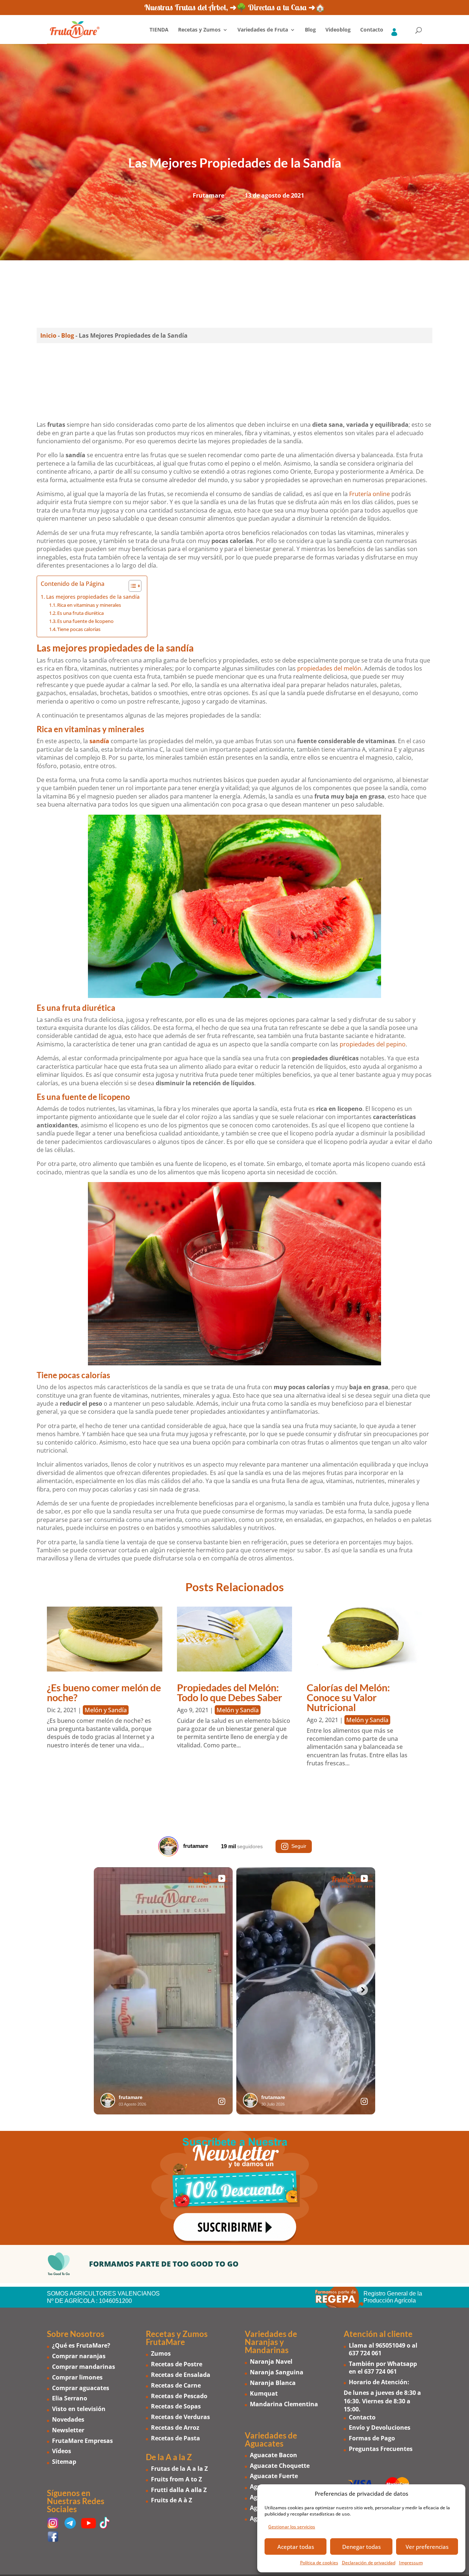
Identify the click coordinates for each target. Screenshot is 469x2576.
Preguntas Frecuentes (381, 2449)
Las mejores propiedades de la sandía (93, 597)
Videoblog (338, 30)
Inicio (48, 335)
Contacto (372, 30)
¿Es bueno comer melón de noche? (104, 1692)
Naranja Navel (271, 2362)
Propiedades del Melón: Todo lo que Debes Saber (230, 1692)
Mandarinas (267, 2350)
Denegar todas (361, 2547)
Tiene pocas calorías (79, 629)
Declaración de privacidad (369, 2563)
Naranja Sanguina (277, 2373)
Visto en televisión (79, 2409)
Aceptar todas (296, 2547)
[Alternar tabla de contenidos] (131, 586)
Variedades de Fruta (263, 30)
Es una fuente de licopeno (85, 621)
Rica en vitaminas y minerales (89, 605)
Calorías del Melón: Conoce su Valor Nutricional (348, 1697)
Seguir (299, 1846)
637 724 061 (365, 2353)
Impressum (411, 2563)
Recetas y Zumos (199, 30)
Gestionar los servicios (292, 2527)
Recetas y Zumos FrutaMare (177, 2338)
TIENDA (159, 30)
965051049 (390, 2346)
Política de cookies (319, 2563)
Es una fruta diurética (80, 613)
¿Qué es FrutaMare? (81, 2346)
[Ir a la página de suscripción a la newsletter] (234, 2188)
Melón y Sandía (106, 1710)
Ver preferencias (427, 2547)
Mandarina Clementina (284, 2404)
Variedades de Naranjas (271, 2338)
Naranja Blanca (273, 2383)
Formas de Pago (372, 2439)
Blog (310, 30)
